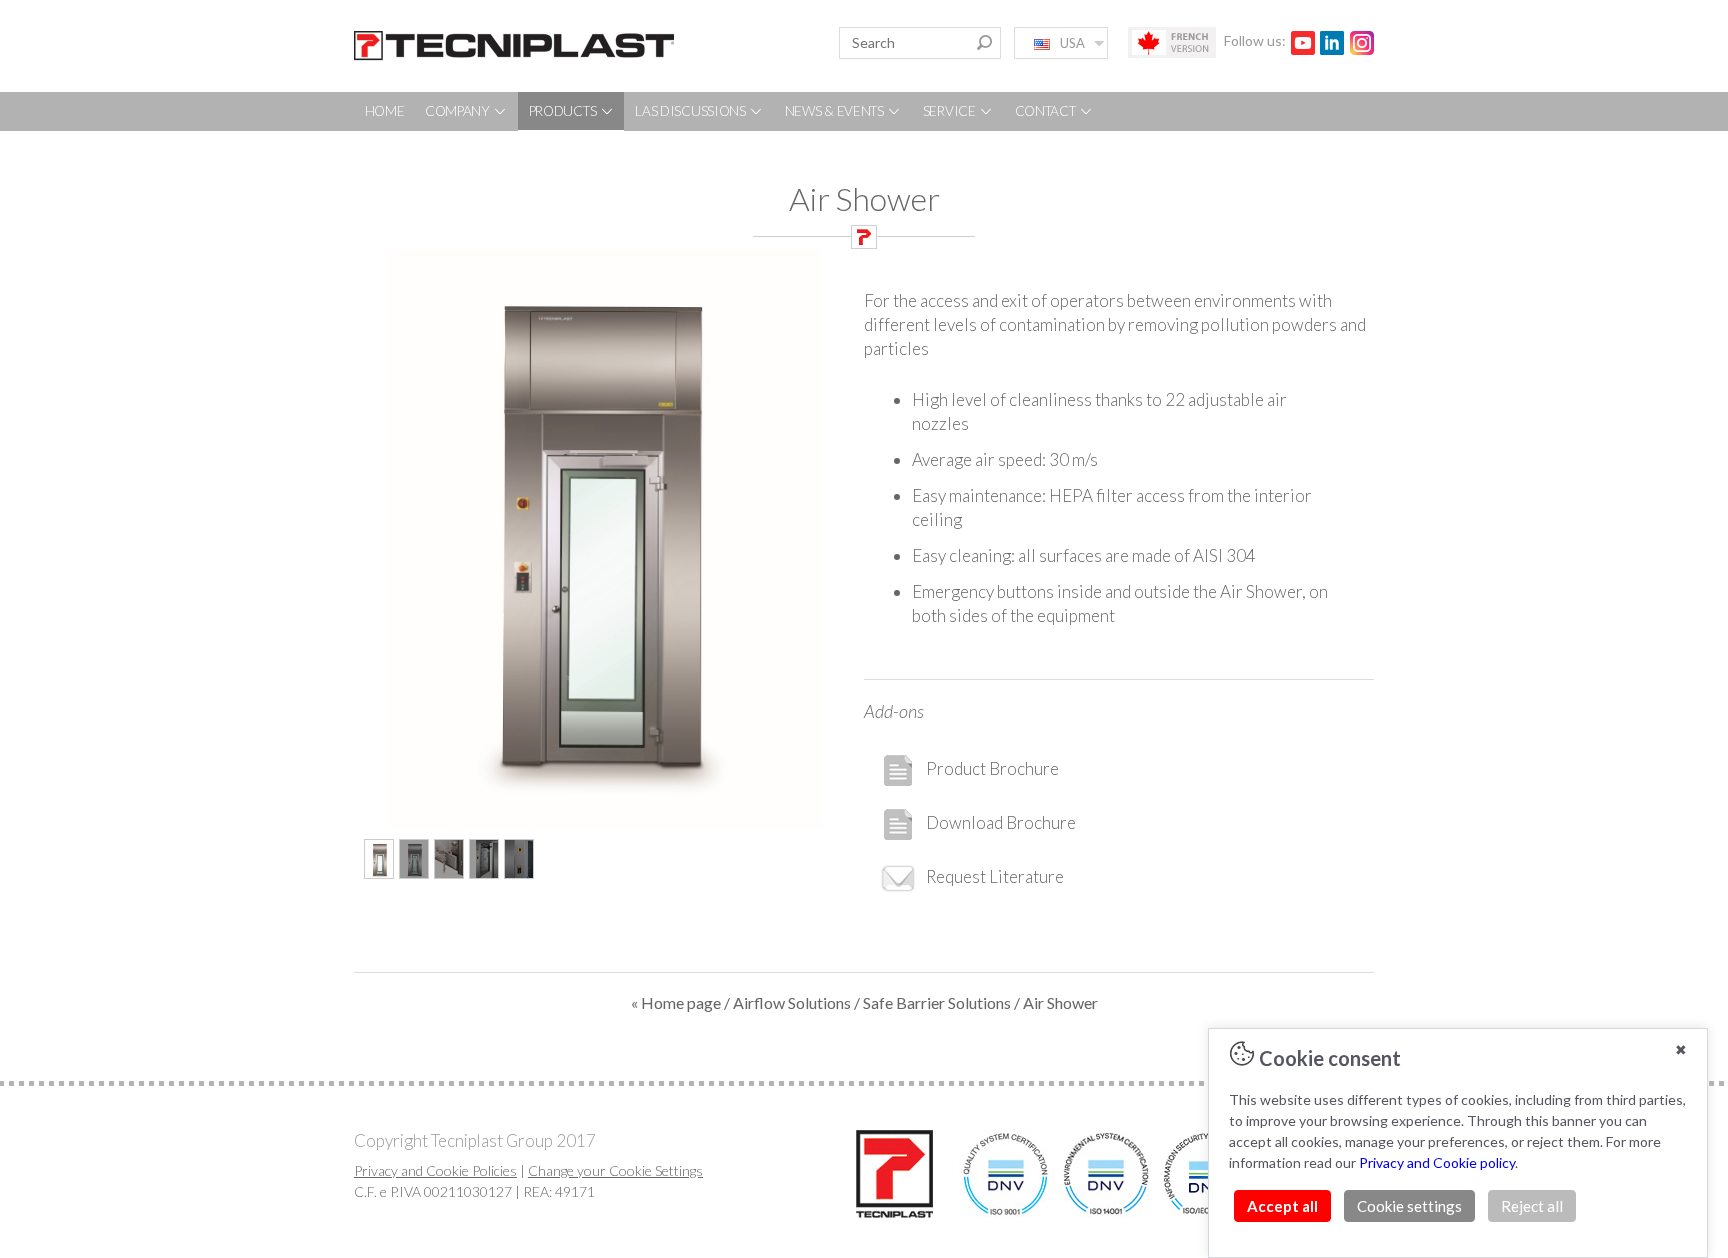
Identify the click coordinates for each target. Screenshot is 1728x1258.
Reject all (1532, 1206)
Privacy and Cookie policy (1437, 1162)
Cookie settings (1409, 1206)
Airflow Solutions (792, 1002)
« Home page (676, 1002)
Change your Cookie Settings (615, 1170)
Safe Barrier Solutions (937, 1002)
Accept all (1282, 1206)
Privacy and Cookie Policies (435, 1170)
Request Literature (995, 876)
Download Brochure (1001, 822)
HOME (385, 111)
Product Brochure (992, 768)
